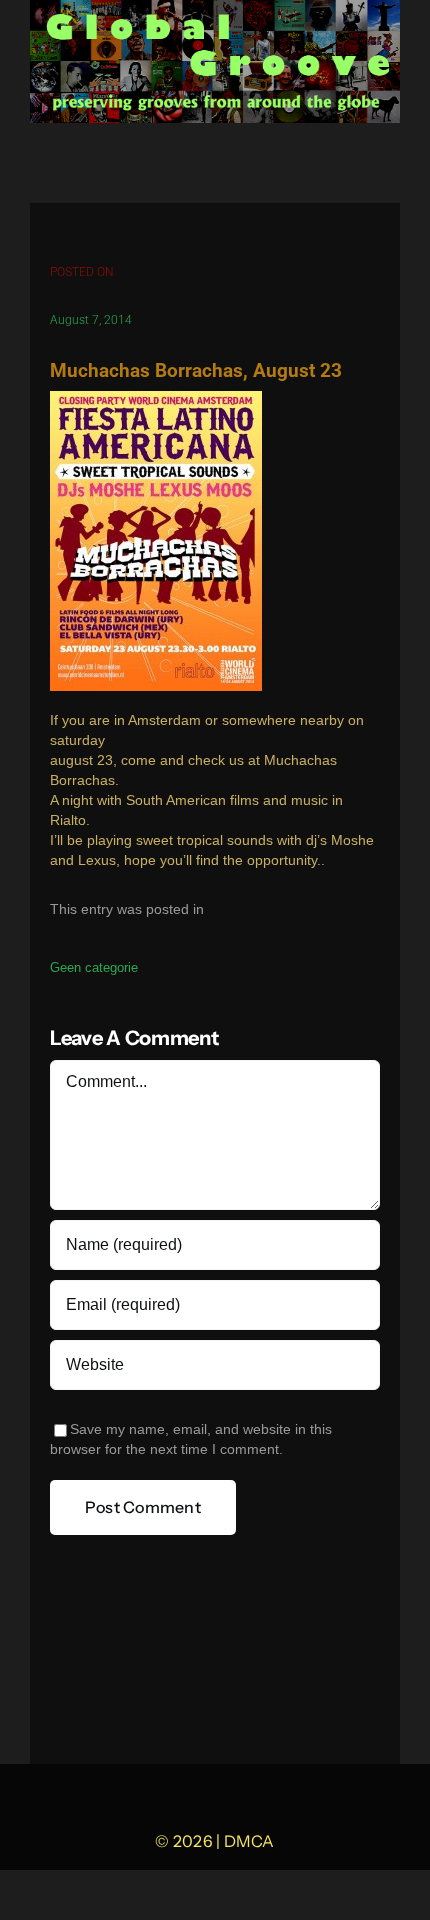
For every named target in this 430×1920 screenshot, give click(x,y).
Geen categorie (94, 967)
